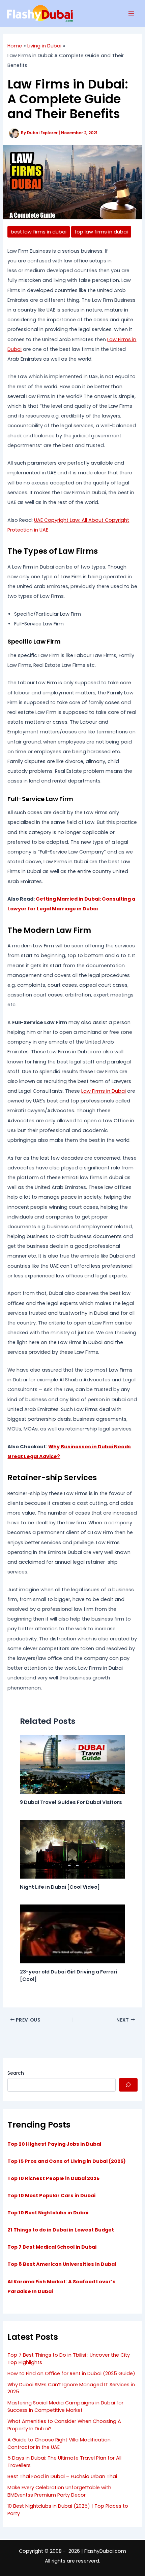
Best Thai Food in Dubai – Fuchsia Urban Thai (62, 2476)
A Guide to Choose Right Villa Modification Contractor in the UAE (59, 2443)
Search (16, 2073)
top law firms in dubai (101, 232)
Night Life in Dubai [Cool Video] (60, 1887)
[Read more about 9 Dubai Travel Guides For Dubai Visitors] (72, 1764)
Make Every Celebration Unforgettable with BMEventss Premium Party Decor (59, 2491)
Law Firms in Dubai (104, 1091)
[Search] (128, 2085)
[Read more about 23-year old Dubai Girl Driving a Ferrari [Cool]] (72, 1933)
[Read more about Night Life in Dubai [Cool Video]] (72, 1849)
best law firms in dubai (39, 232)
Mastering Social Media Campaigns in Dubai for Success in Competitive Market (65, 2406)
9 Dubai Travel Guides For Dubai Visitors (71, 1802)
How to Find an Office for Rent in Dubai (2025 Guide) (71, 2373)
